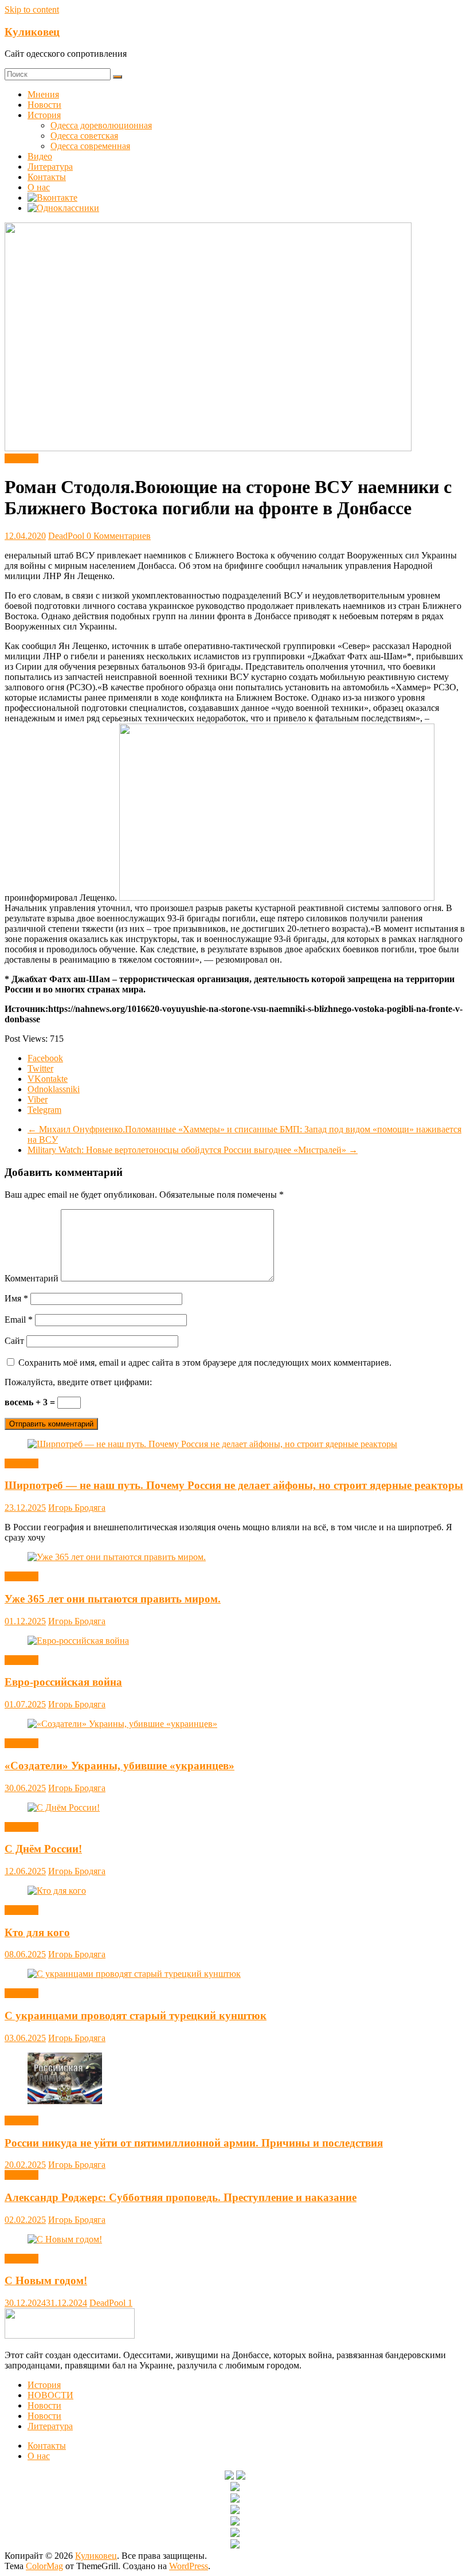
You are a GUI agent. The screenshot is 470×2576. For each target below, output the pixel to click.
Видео (40, 156)
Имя (16, 1298)
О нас (39, 187)
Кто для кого (37, 1932)
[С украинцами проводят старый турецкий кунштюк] (134, 1974)
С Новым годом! (46, 2280)
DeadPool (67, 536)
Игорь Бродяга (77, 1508)
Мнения (43, 94)
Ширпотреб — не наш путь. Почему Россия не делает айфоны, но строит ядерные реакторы (234, 1485)
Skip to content (32, 9)
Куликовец (32, 32)
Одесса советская (84, 136)
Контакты (47, 177)
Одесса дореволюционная (101, 125)
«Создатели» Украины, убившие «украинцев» (120, 1766)
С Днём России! (43, 1849)
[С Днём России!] (64, 1807)
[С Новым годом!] (65, 2239)
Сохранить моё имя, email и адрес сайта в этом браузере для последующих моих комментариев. (205, 1363)
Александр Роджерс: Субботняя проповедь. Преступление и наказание (181, 2197)
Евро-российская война (63, 1682)
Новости (44, 105)
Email (19, 1320)
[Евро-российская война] (78, 1641)
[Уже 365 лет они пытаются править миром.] (117, 1557)
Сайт (14, 1341)
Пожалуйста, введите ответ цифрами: (78, 1382)
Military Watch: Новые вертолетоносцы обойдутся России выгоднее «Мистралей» (193, 1150)
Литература (50, 167)
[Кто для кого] (57, 1891)
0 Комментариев (119, 536)
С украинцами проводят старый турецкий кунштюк (136, 2016)
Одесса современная (90, 146)
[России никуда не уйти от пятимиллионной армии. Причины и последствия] (65, 2101)
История (44, 115)
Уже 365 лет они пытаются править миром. (113, 1599)
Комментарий (32, 1278)
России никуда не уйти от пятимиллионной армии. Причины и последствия (194, 2143)
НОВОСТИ (50, 2395)
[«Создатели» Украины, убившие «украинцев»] (122, 1724)
